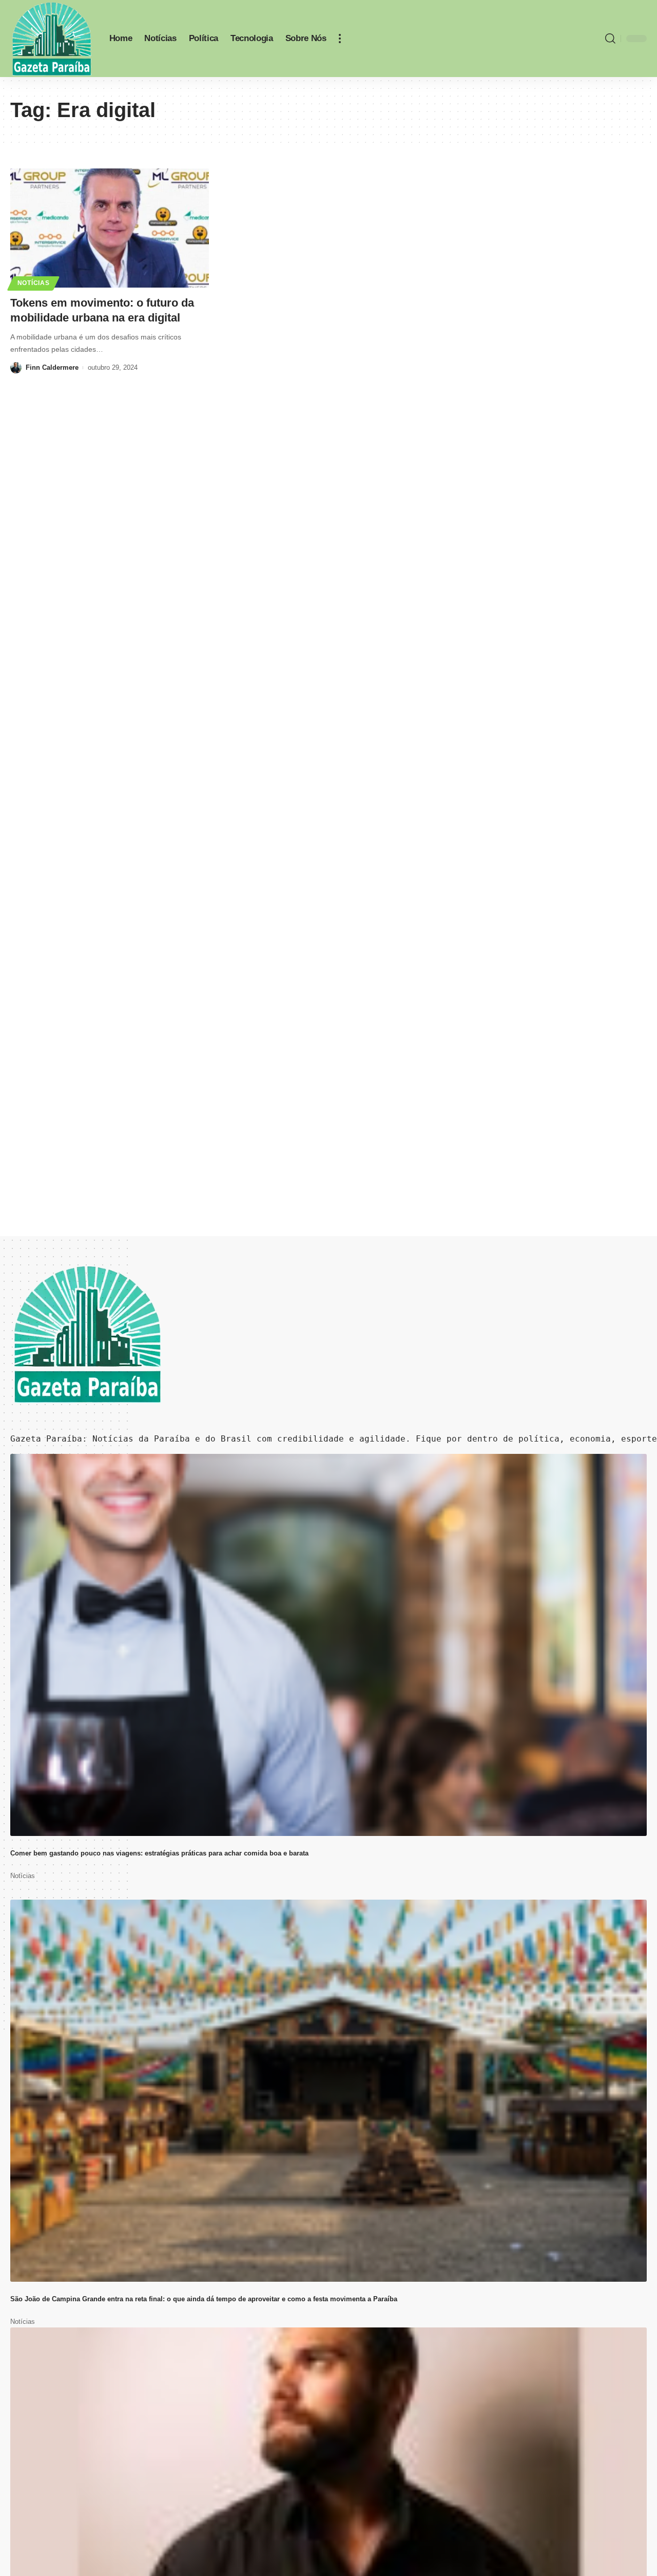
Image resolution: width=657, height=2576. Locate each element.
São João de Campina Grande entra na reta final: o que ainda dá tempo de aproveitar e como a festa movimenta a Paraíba (204, 2299)
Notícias (34, 283)
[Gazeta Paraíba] (52, 39)
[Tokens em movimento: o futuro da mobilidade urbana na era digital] (110, 228)
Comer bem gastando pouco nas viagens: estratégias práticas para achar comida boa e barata (159, 1853)
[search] (610, 39)
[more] (340, 39)
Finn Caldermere (52, 367)
